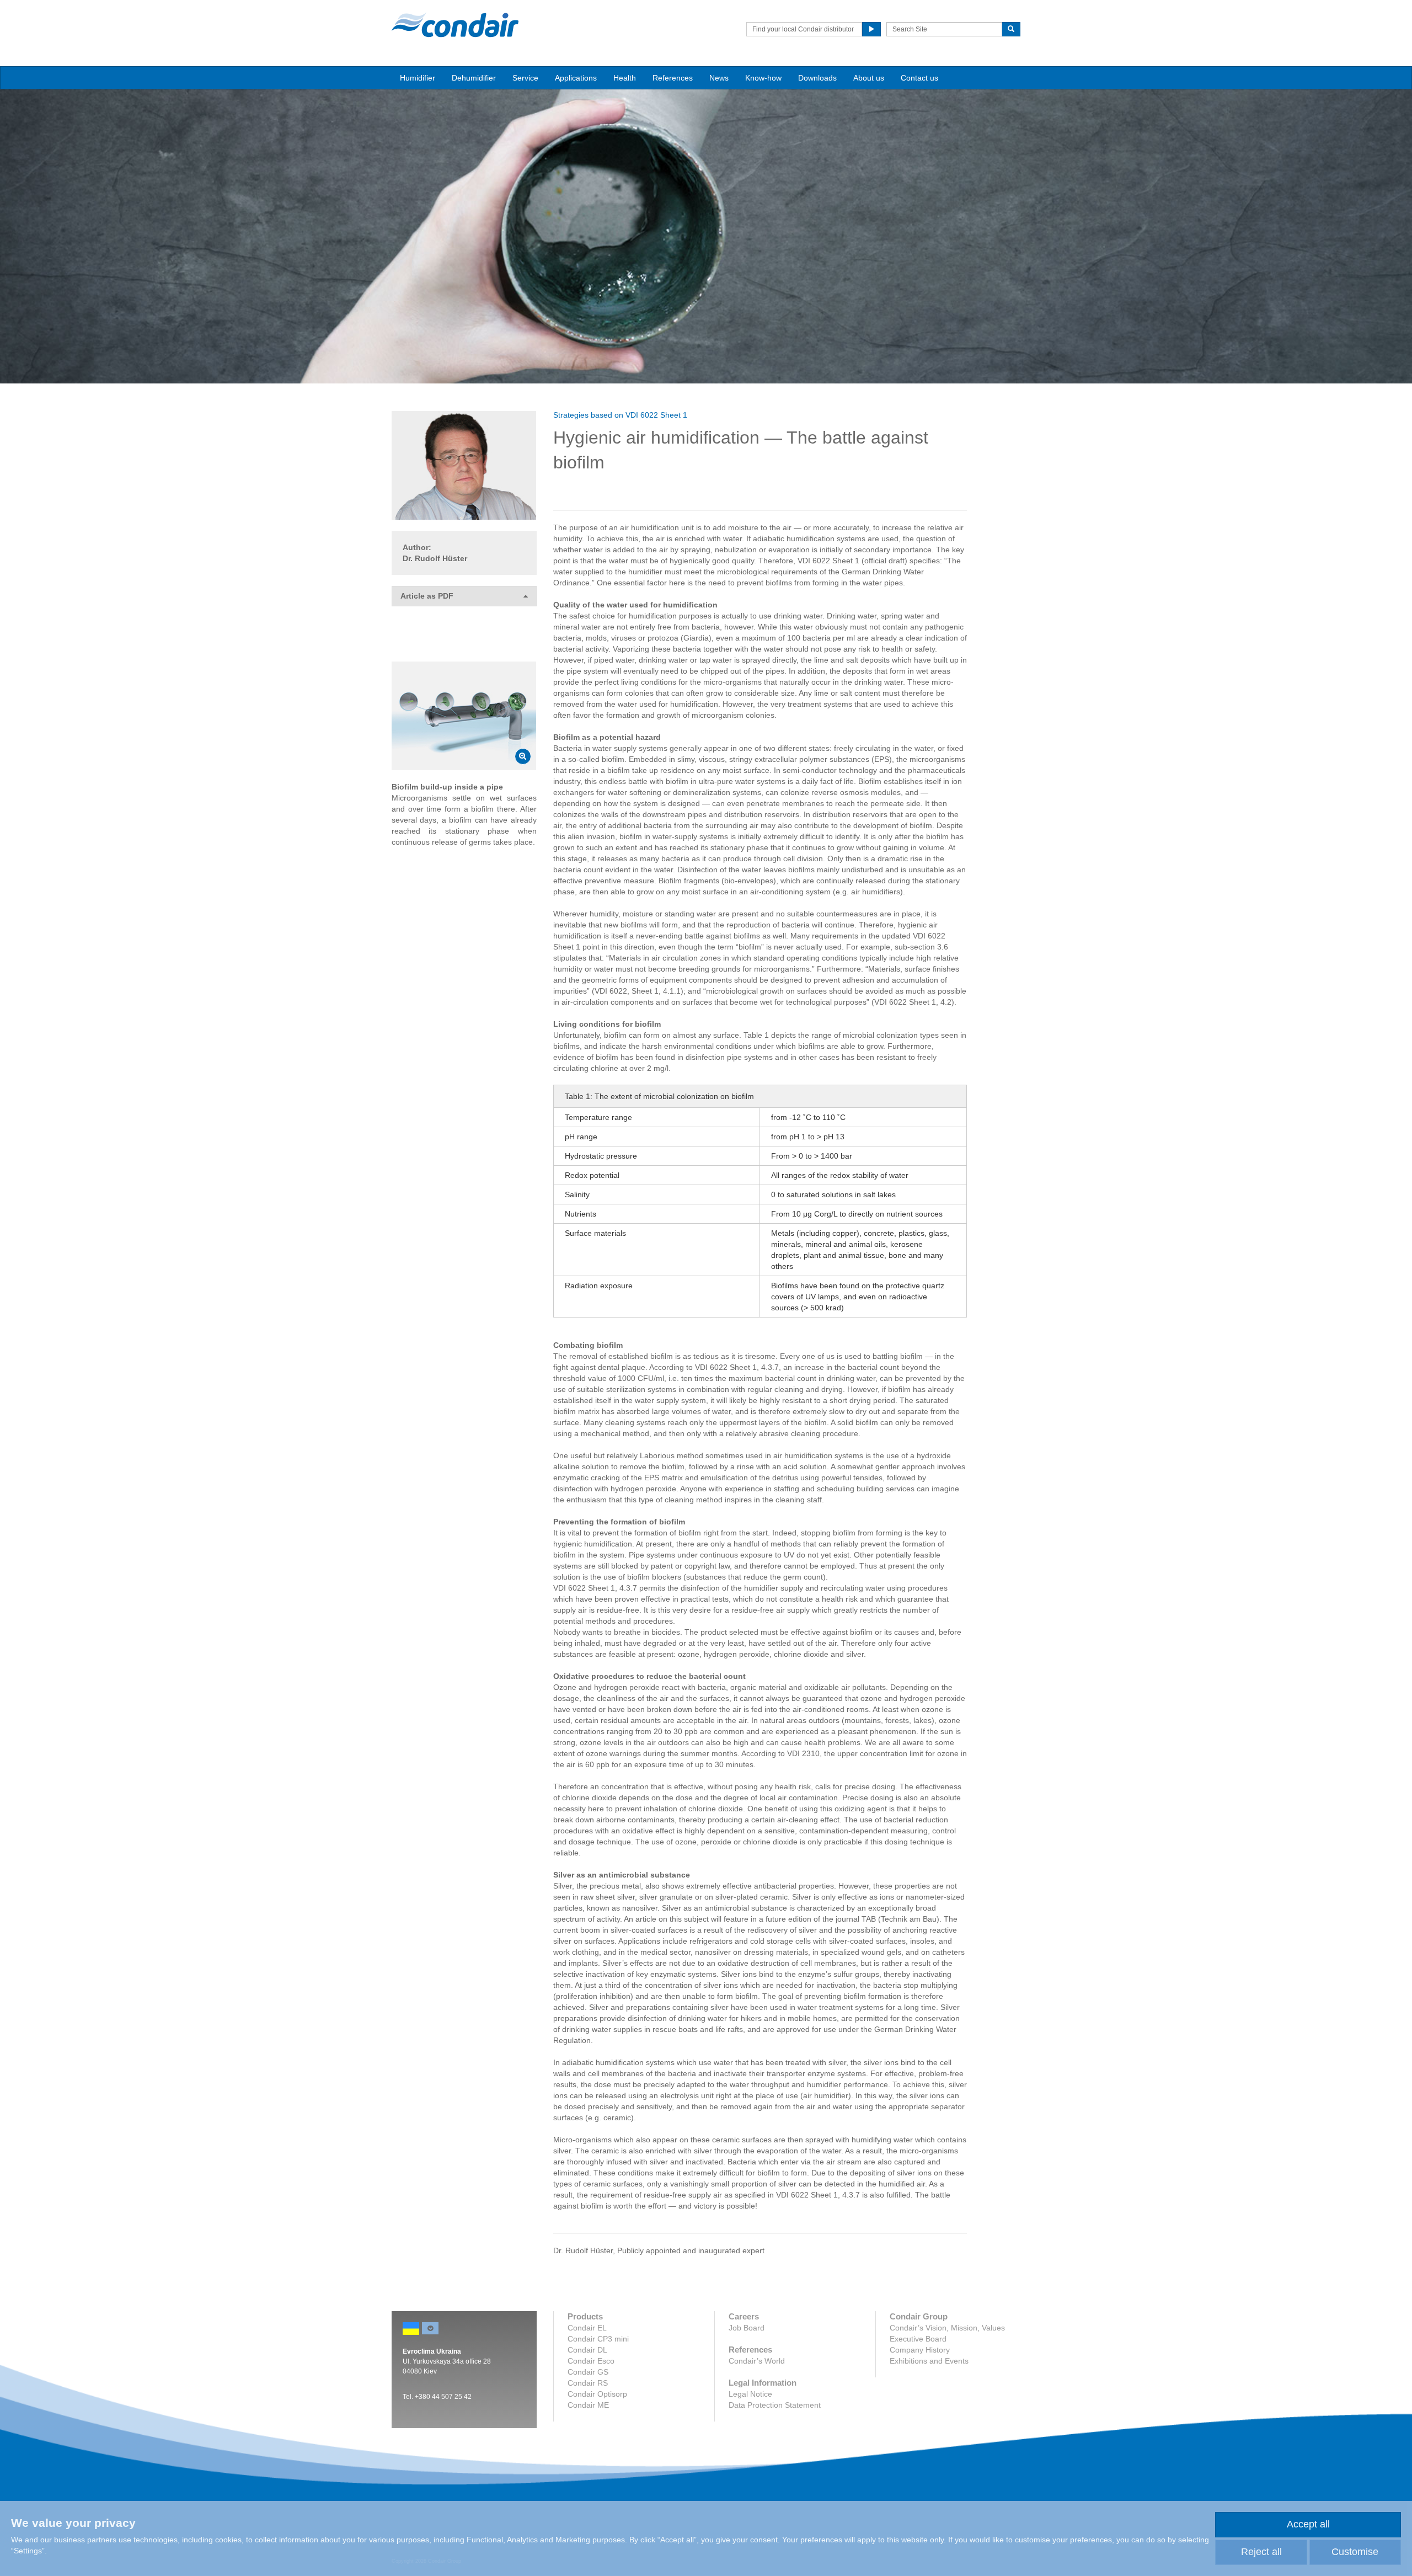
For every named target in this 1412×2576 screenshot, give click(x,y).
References (673, 78)
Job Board (747, 2328)
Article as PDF (427, 596)
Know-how (763, 78)
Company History (920, 2350)
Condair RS (588, 2383)
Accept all (1308, 2524)
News (719, 78)
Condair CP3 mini (598, 2339)
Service (525, 78)
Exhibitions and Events (929, 2361)
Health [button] (625, 78)
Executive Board (918, 2339)
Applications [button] (576, 78)
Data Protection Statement (775, 2405)
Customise (1355, 2552)
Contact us (919, 78)
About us (869, 78)
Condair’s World (757, 2361)
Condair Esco (591, 2361)
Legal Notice (750, 2394)
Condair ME (588, 2405)
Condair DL (587, 2350)
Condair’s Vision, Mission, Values (947, 2328)
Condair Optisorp (597, 2394)
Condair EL (587, 2328)
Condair (455, 25)
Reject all (1261, 2552)
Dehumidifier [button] (474, 78)
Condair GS (588, 2372)
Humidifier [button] (418, 78)
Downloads (817, 78)
